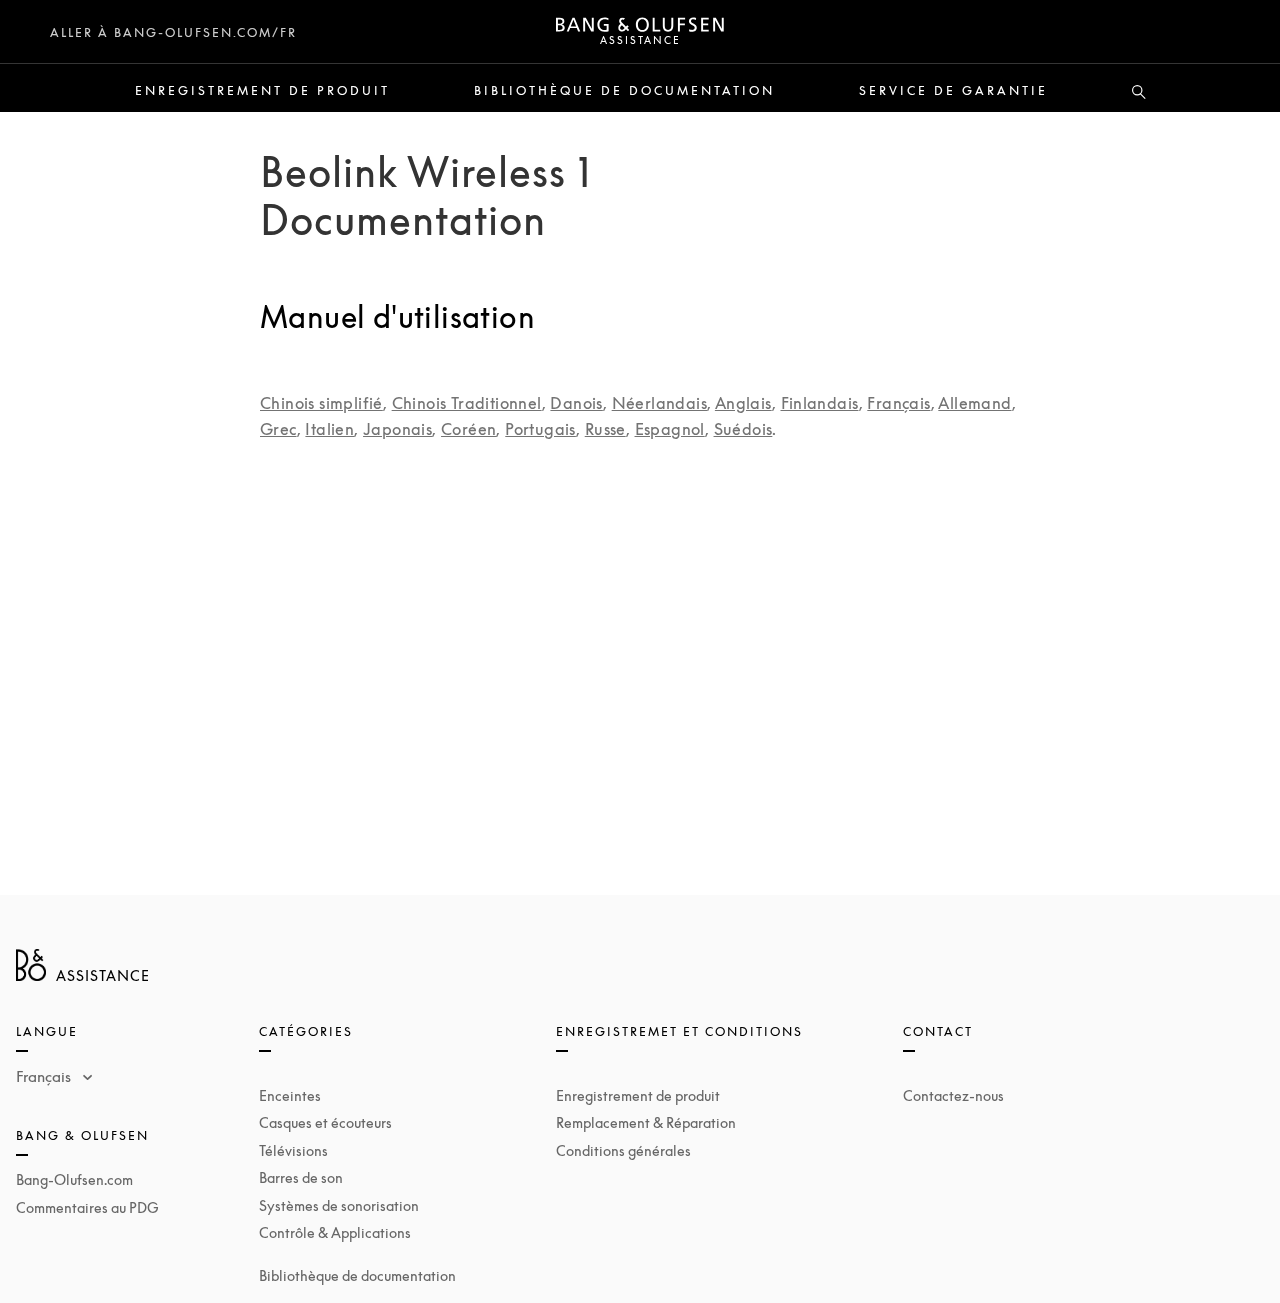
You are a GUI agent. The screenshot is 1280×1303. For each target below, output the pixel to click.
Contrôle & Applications (335, 1232)
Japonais (397, 429)
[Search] (1139, 93)
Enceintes (290, 1095)
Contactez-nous (953, 1095)
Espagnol (670, 429)
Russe (605, 429)
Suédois (743, 429)
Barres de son (301, 1177)
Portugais (540, 429)
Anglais (743, 403)
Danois (576, 403)
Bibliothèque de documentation (624, 91)
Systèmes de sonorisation (339, 1205)
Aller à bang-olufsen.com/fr (173, 32)
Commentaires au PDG (87, 1207)
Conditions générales (623, 1150)
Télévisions (293, 1150)
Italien (329, 429)
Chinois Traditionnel (467, 403)
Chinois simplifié (321, 403)
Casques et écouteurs (325, 1122)
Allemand (974, 403)
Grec (278, 429)
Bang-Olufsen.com (74, 1179)
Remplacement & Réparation (646, 1122)
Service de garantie (953, 91)
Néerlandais (659, 403)
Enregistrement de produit (262, 91)
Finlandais (820, 403)
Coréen (468, 429)
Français (898, 403)
